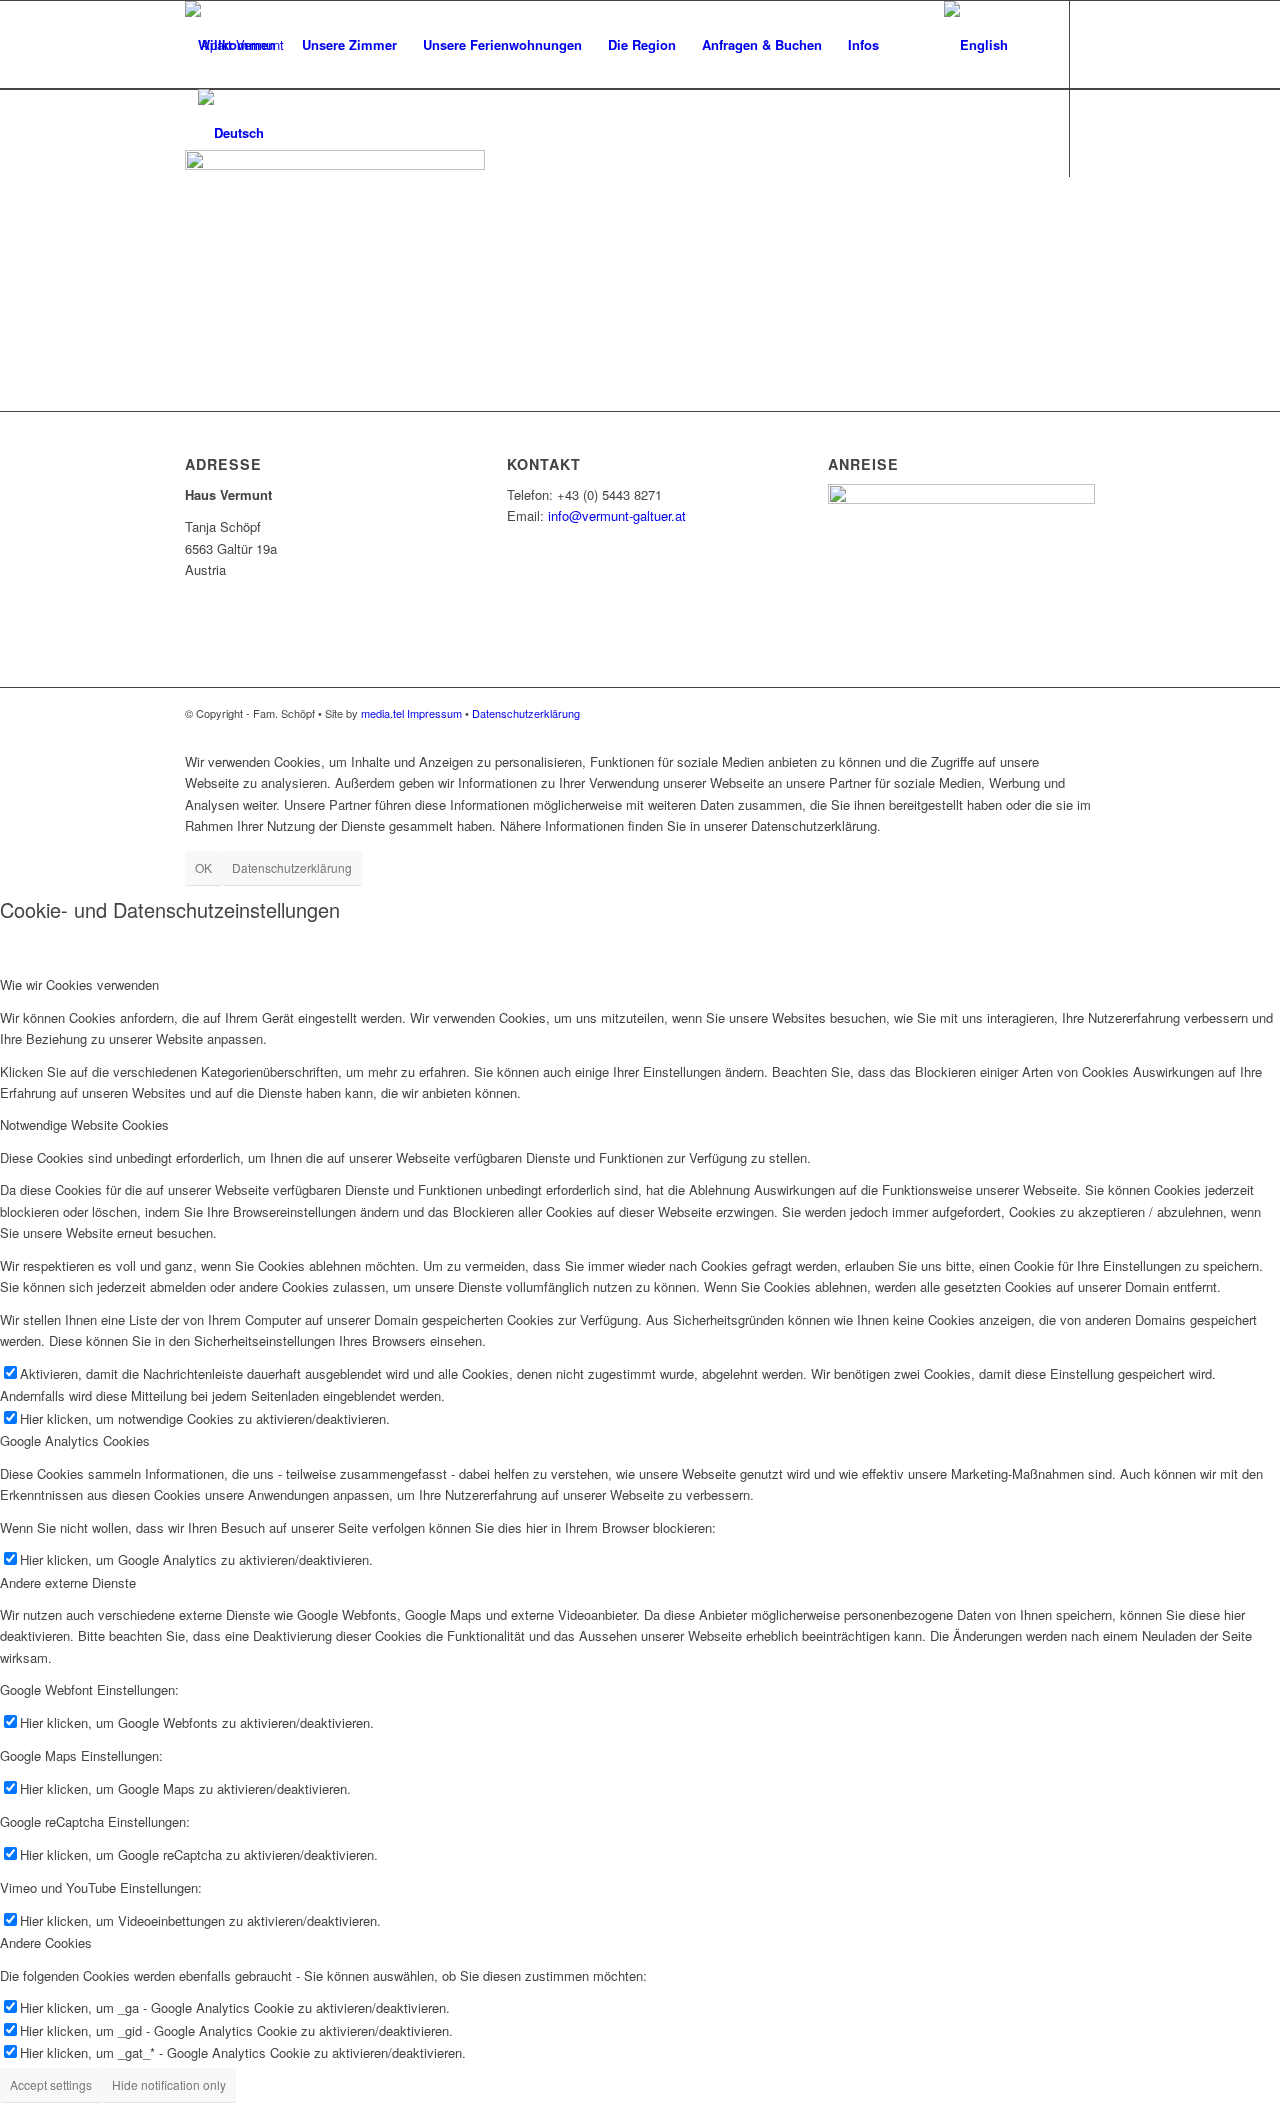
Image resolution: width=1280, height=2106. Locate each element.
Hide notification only (169, 2084)
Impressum (434, 713)
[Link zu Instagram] (221, 220)
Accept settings (51, 2084)
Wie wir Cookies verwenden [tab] (79, 984)
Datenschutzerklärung (526, 713)
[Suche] (911, 45)
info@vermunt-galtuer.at (617, 515)
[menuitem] (237, 45)
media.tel (382, 713)
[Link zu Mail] (191, 220)
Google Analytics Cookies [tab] (75, 1440)
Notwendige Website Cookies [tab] (84, 1124)
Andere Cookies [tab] (46, 1942)
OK (203, 867)
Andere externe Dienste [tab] (68, 1582)
